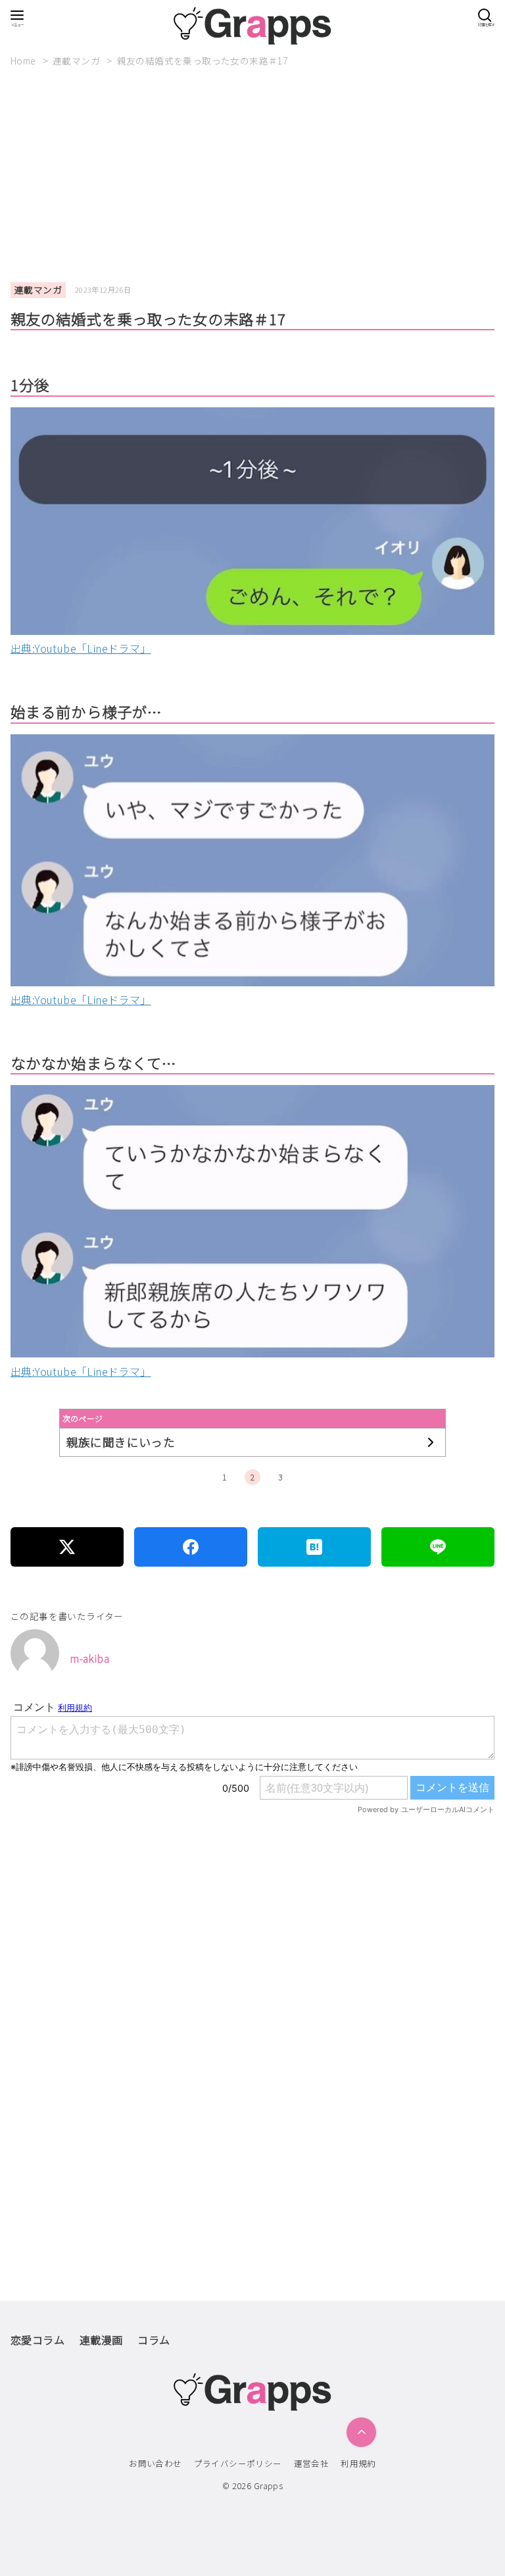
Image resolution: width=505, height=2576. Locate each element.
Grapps (268, 2486)
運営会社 (312, 2463)
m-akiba (89, 1658)
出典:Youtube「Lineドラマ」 (81, 648)
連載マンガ (77, 61)
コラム (154, 2340)
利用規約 (358, 2463)
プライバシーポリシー (238, 2463)
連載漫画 (101, 2340)
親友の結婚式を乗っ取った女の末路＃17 (203, 61)
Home (24, 61)
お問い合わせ (155, 2463)
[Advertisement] (258, 175)
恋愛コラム (37, 2340)
